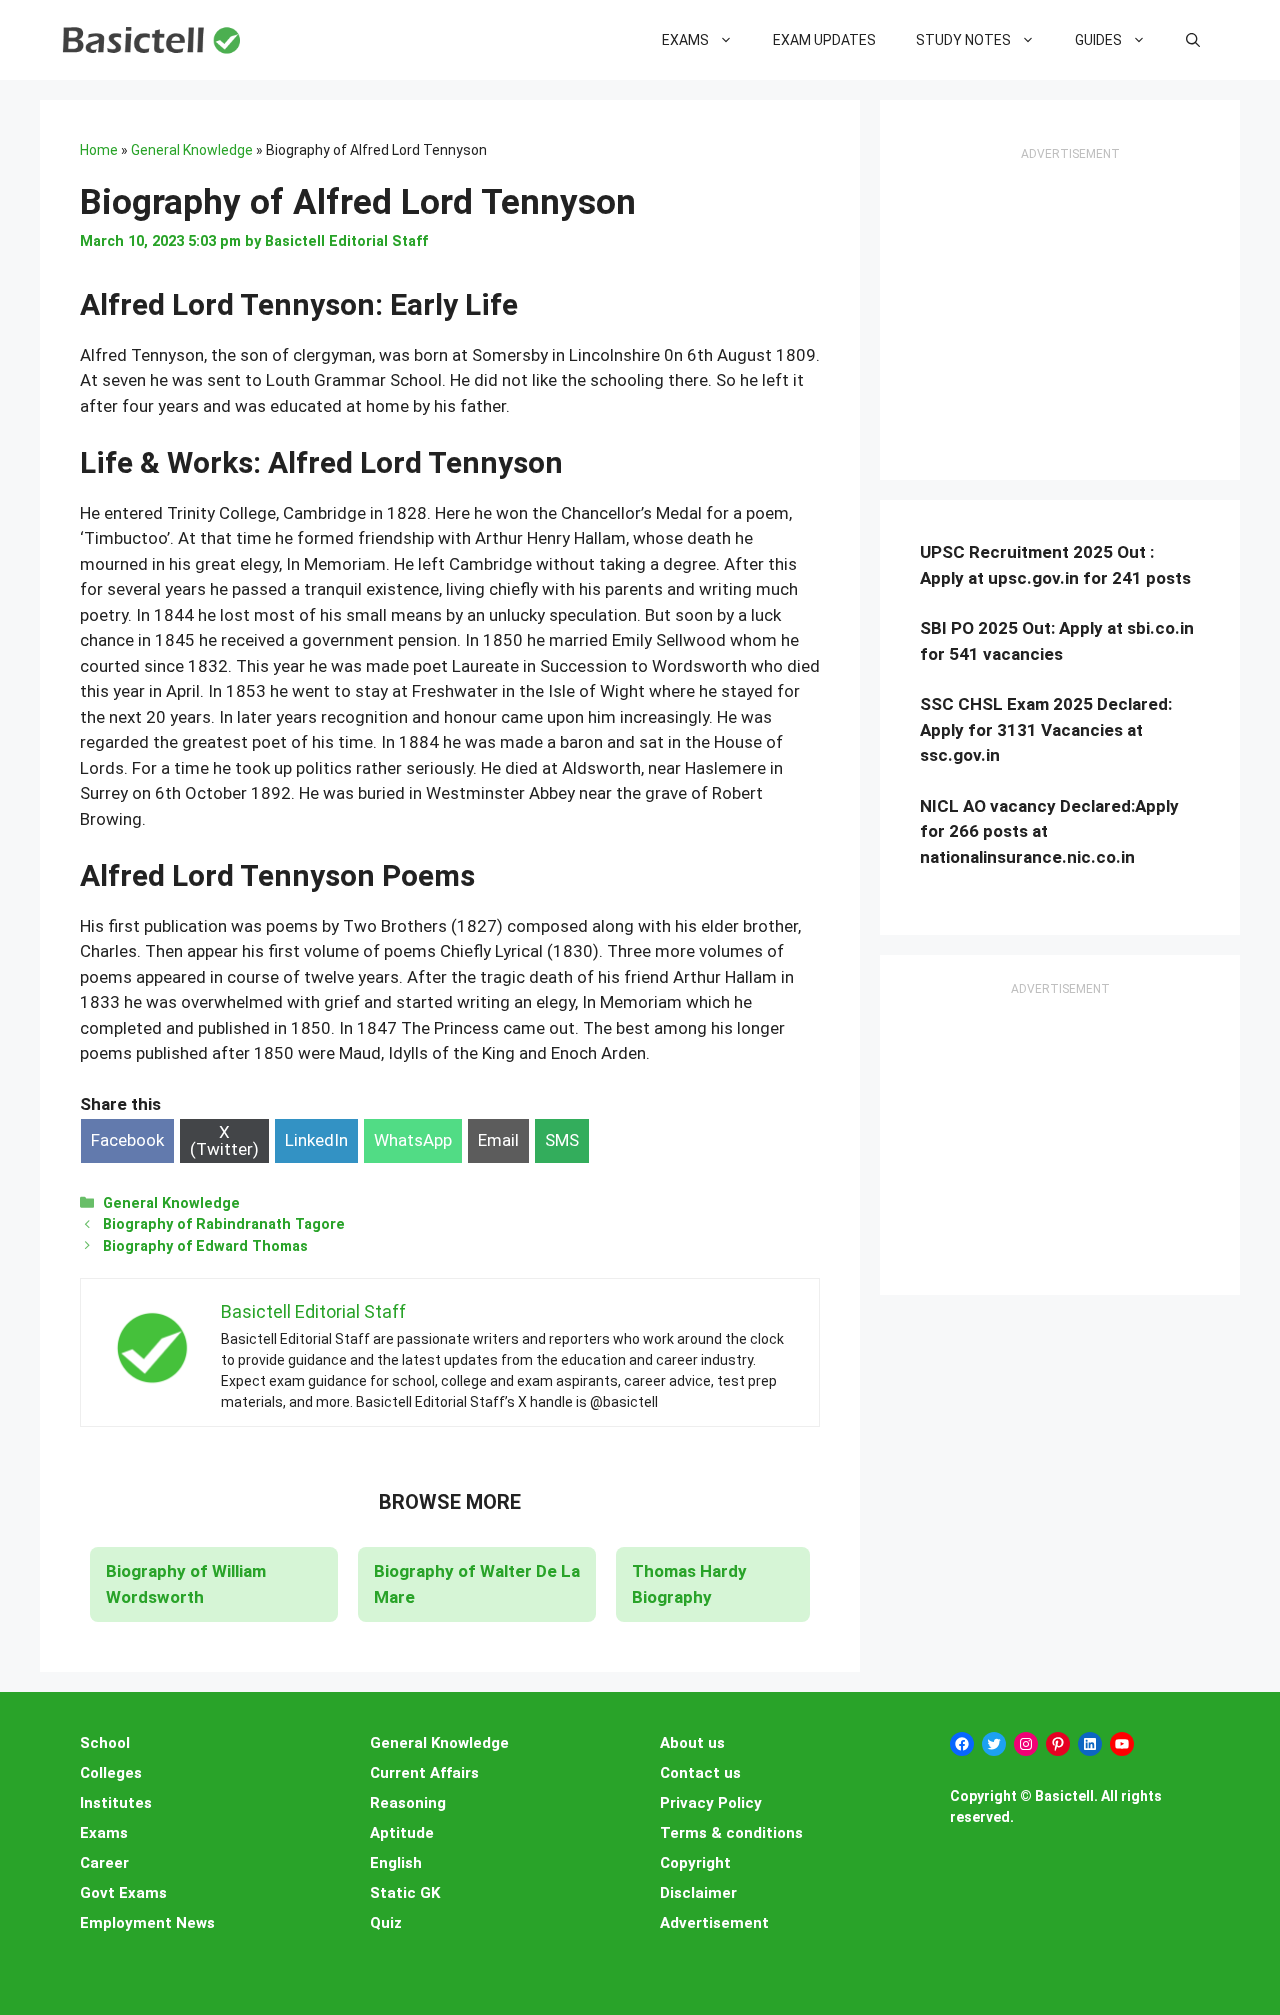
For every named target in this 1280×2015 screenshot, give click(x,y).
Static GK (405, 1893)
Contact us (700, 1773)
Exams (685, 40)
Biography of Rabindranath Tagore (224, 1224)
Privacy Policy (711, 1803)
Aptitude (402, 1833)
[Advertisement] (1070, 316)
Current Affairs (424, 1773)
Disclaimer (698, 1893)
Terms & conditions (731, 1833)
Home (99, 150)
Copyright (695, 1863)
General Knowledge (192, 150)
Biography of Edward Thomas (205, 1246)
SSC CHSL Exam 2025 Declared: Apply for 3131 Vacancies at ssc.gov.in (1046, 729)
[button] (1193, 40)
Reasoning (408, 1803)
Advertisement (714, 1923)
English (396, 1863)
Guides (1098, 40)
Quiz (386, 1923)
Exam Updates (824, 40)
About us (692, 1743)
